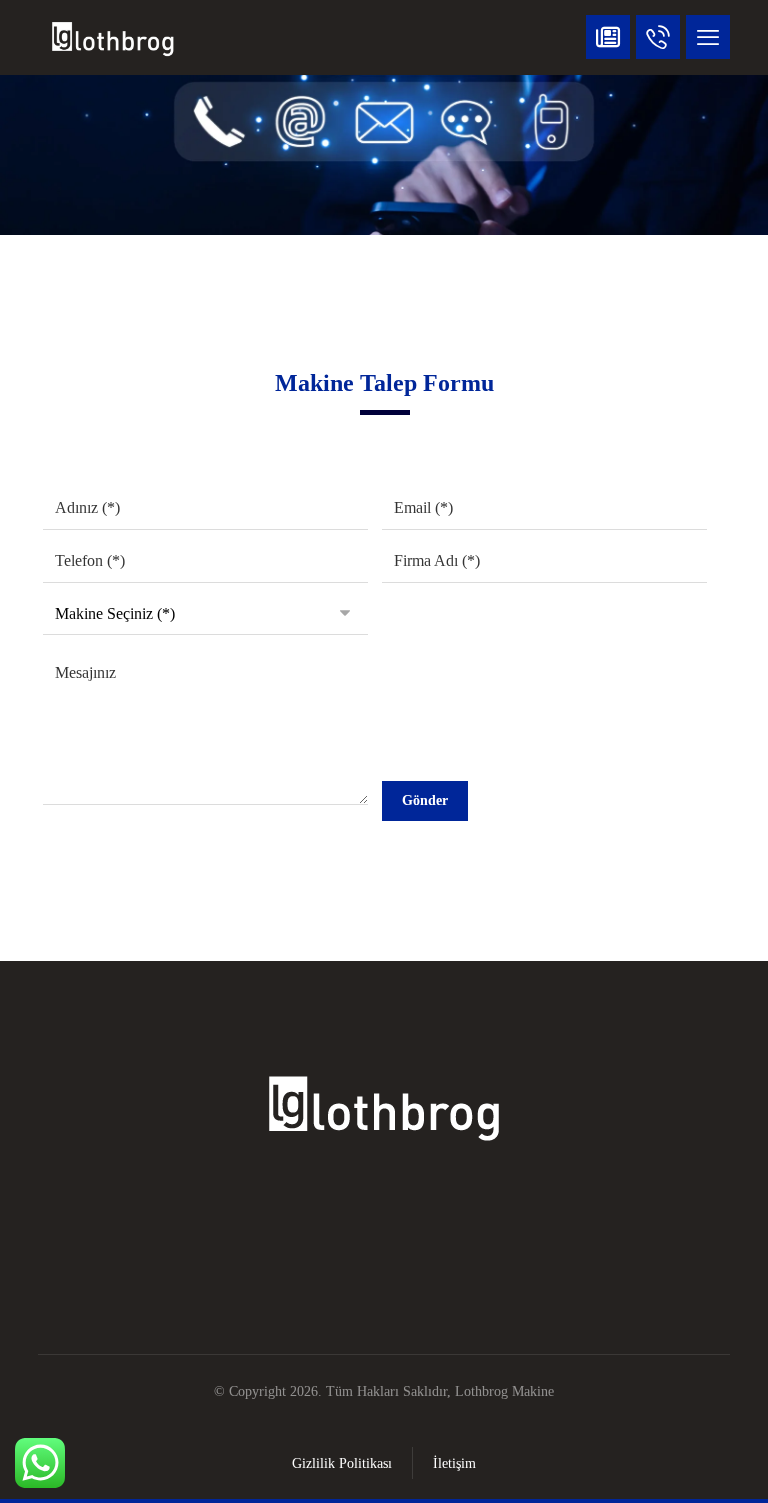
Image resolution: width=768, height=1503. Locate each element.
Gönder (425, 800)
